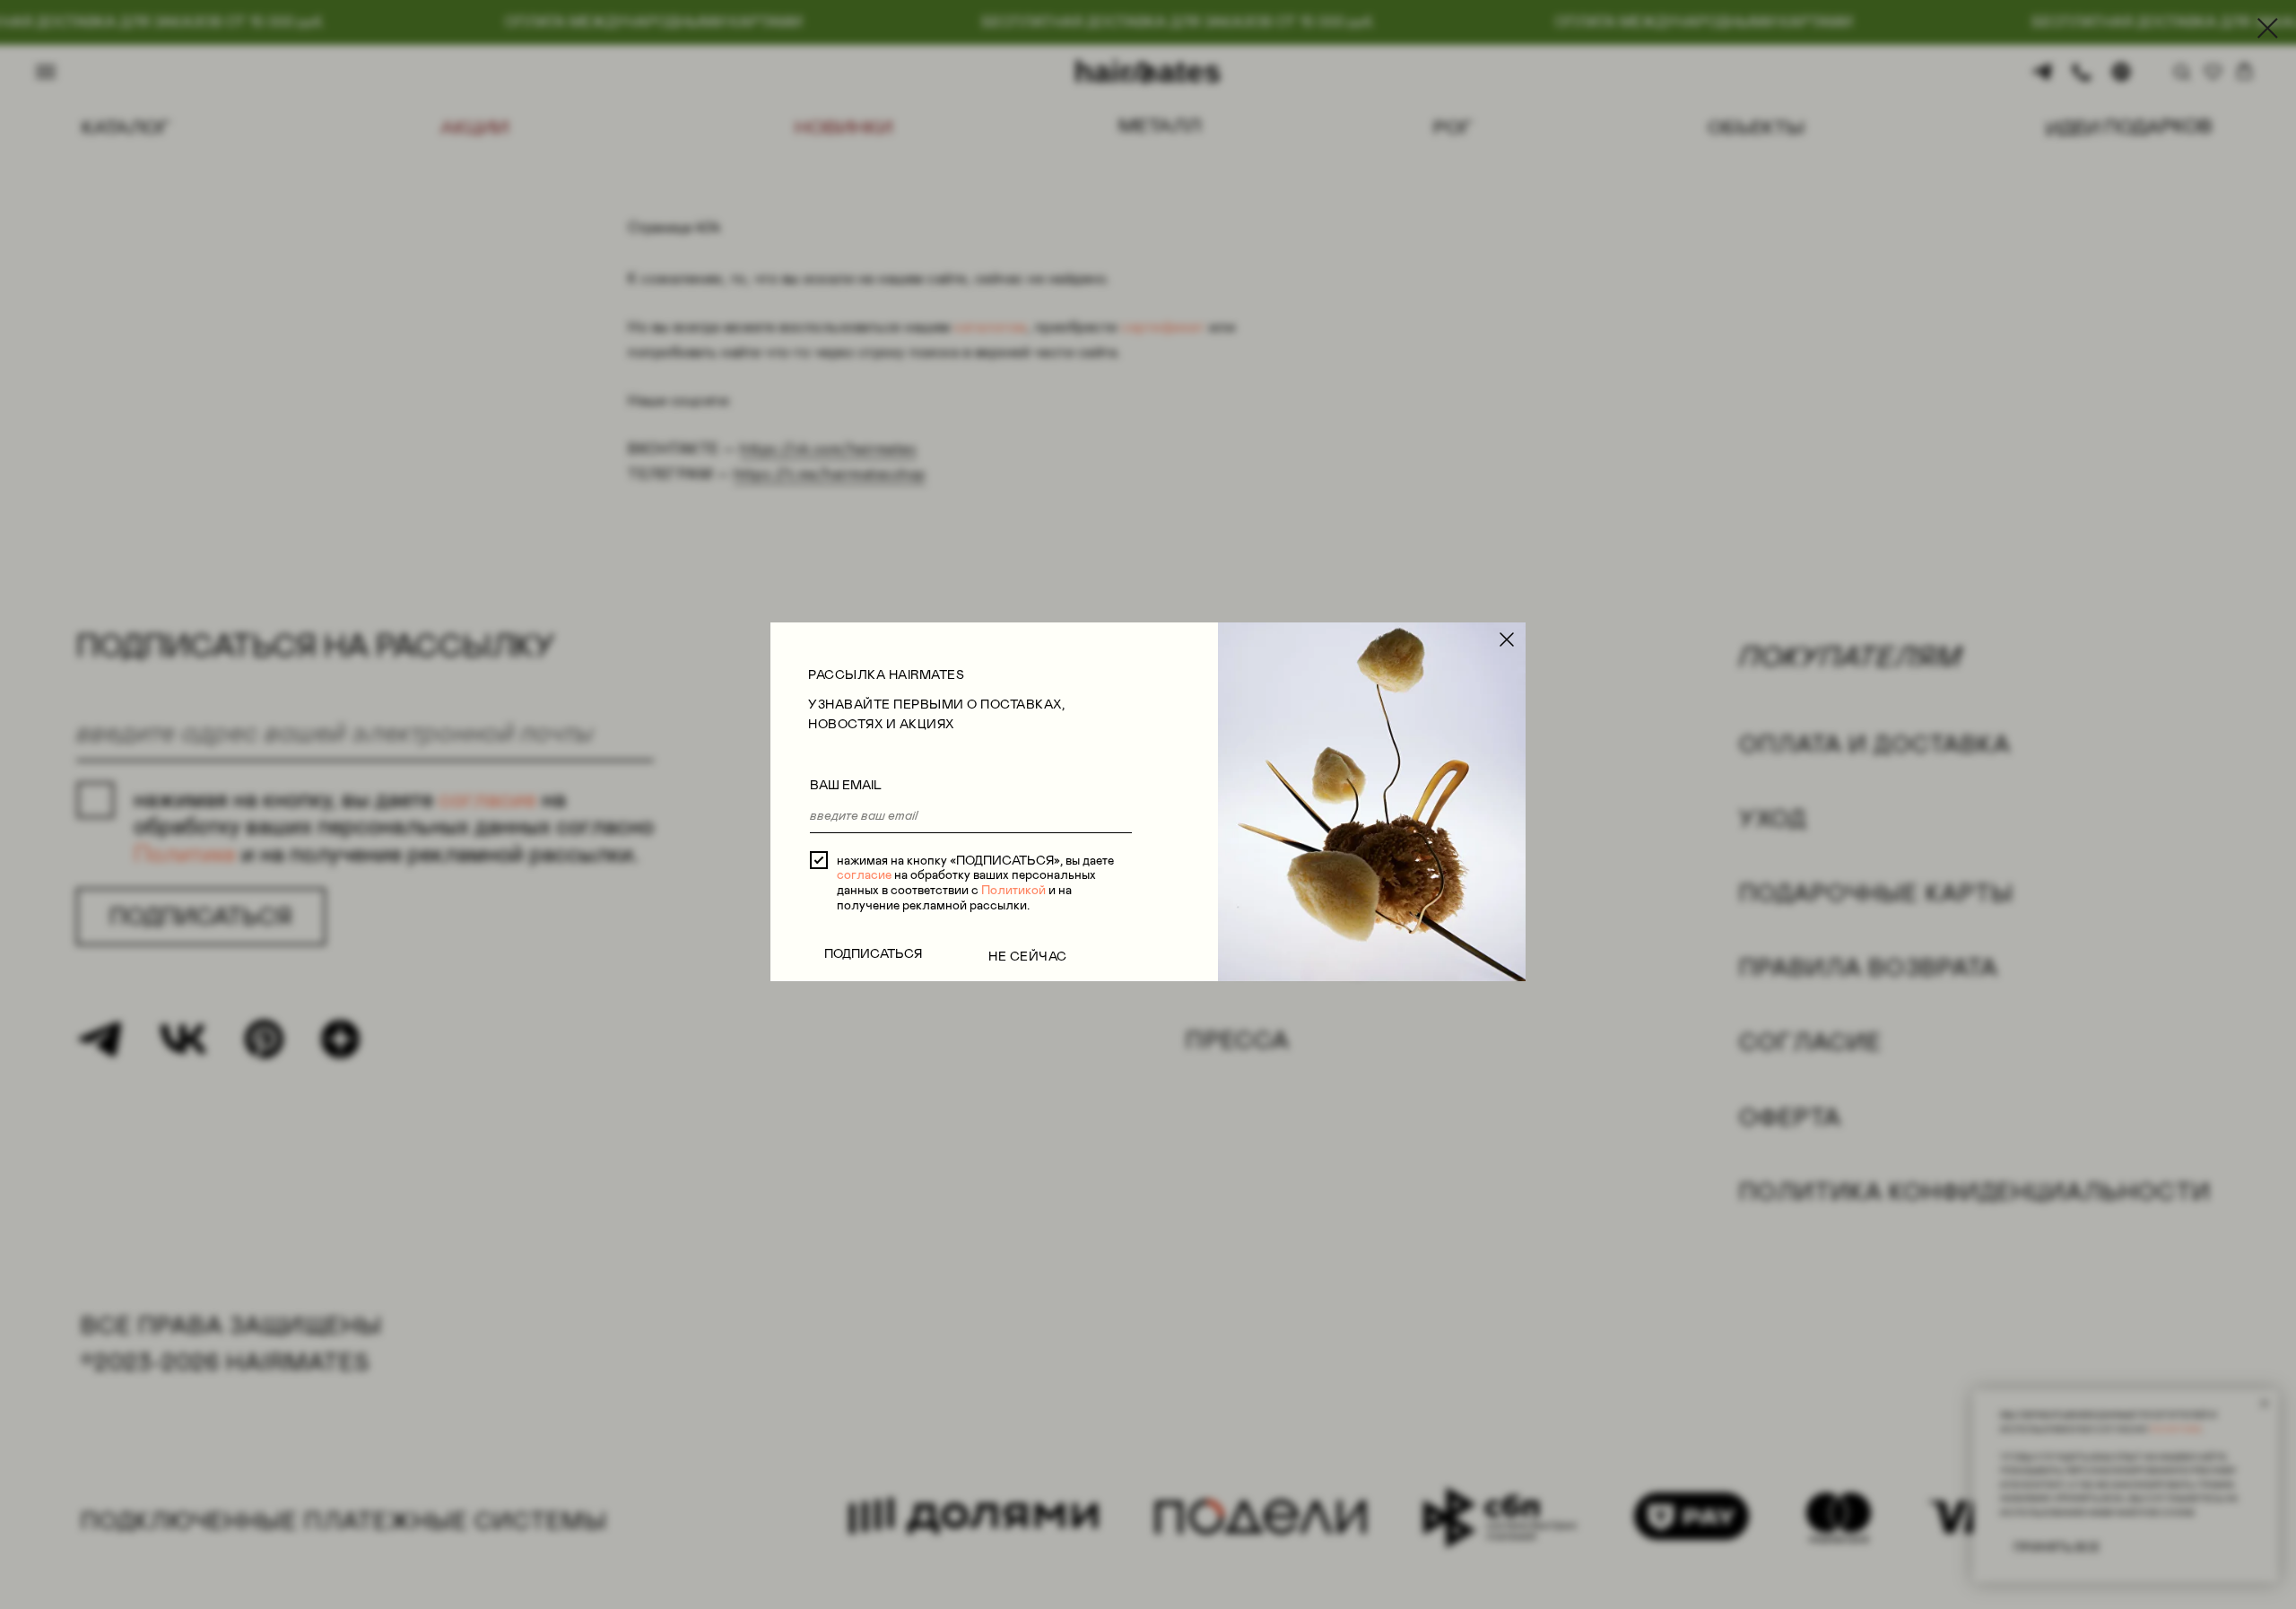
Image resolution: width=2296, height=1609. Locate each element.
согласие (864, 874)
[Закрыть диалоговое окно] (2268, 28)
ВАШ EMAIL (846, 785)
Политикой (1013, 890)
